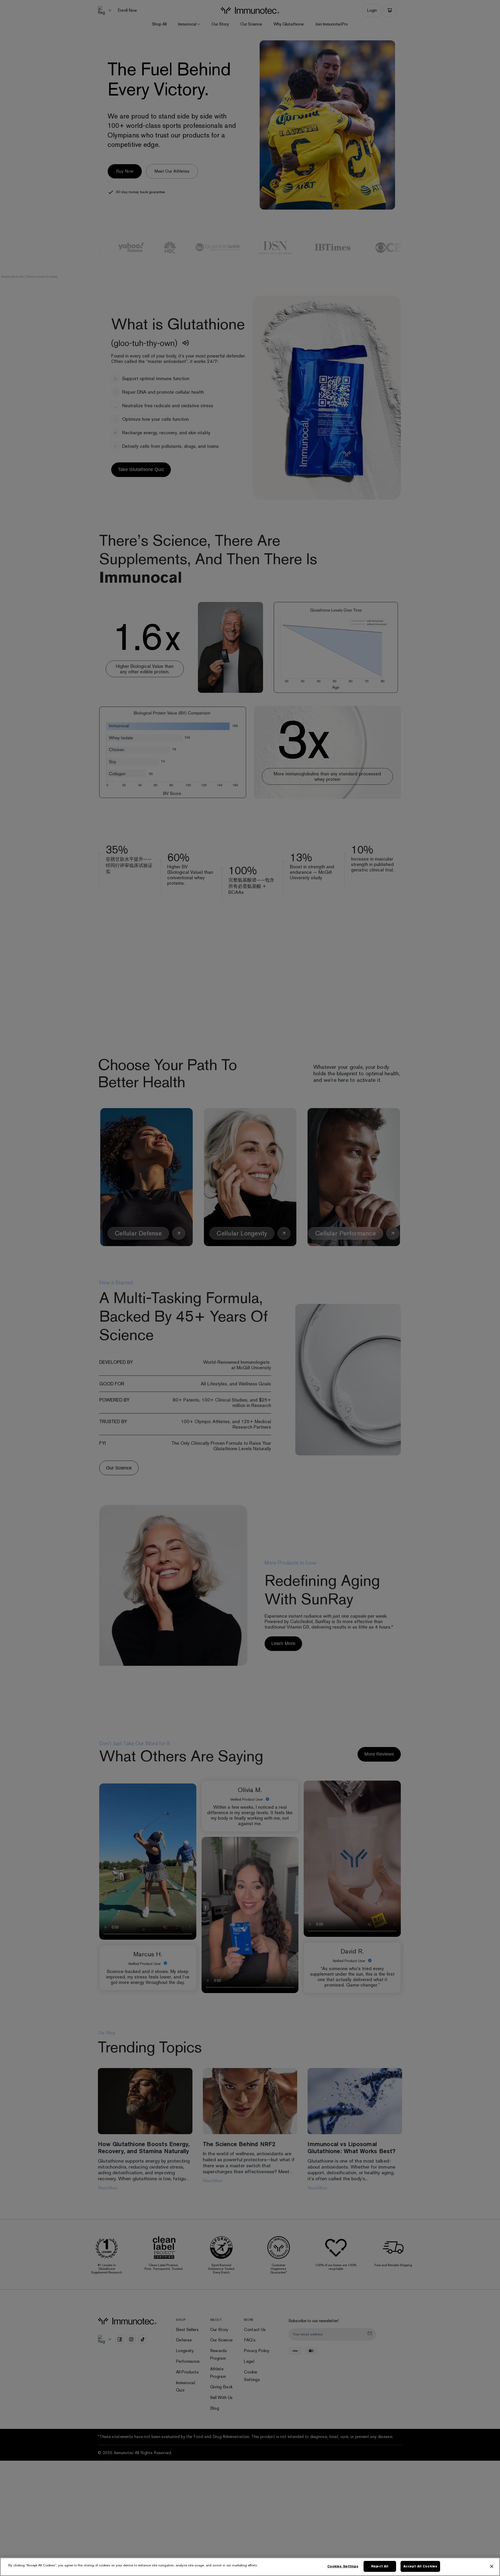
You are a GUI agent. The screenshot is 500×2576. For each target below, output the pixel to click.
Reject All (380, 2566)
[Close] (492, 2566)
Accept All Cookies (420, 2566)
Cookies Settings (343, 2566)
